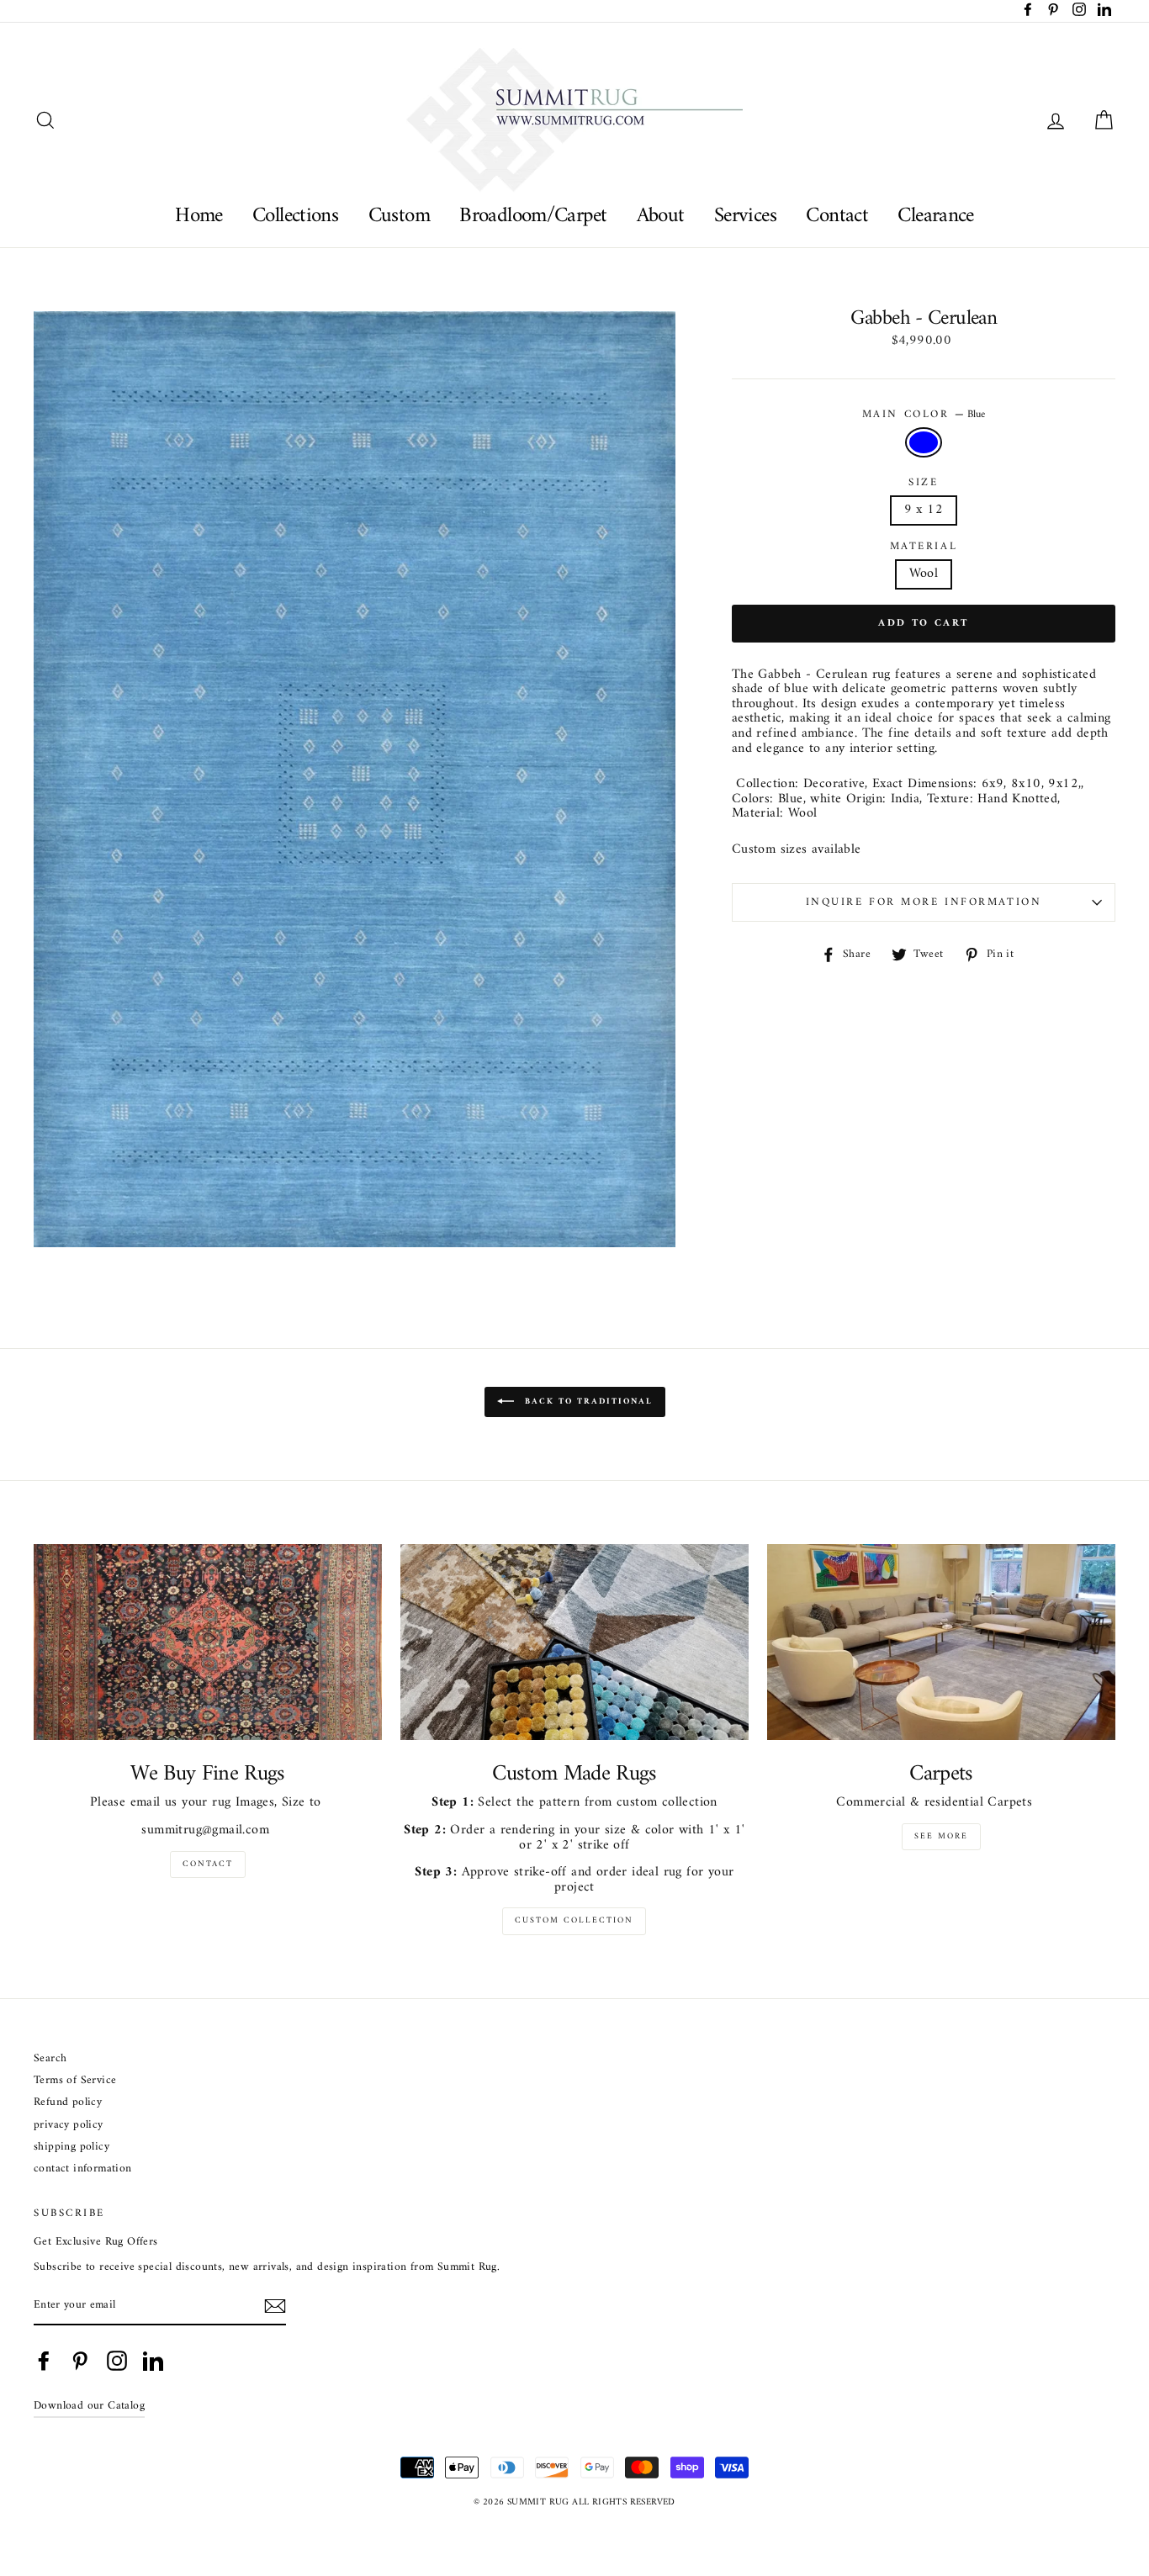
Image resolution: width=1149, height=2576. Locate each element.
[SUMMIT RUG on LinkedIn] (153, 2361)
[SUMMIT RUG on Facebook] (44, 2361)
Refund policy (68, 2103)
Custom (399, 216)
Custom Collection (574, 1920)
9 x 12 (924, 510)
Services (745, 216)
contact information (83, 2169)
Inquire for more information (924, 902)
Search (50, 2059)
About (661, 216)
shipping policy (71, 2148)
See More (941, 1836)
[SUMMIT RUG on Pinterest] (80, 2361)
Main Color (924, 415)
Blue (924, 442)
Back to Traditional (587, 1402)
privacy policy (69, 2126)
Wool (924, 574)
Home (199, 216)
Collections (295, 216)
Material (924, 547)
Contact (837, 216)
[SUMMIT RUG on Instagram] (117, 2361)
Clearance (935, 216)
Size (923, 483)
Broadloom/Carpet (533, 216)
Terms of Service (75, 2081)
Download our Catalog (89, 2406)
